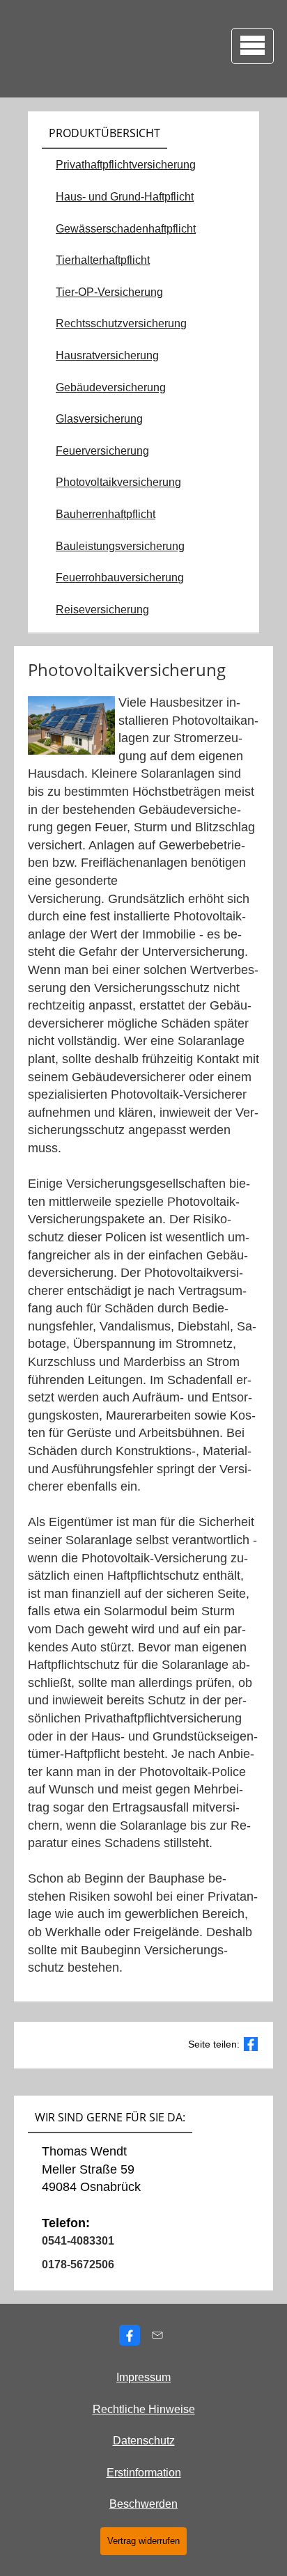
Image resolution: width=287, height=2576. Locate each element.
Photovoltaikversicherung (118, 482)
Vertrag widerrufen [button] (143, 2541)
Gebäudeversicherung (111, 387)
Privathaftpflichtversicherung (126, 165)
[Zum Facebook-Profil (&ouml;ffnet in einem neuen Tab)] (130, 2335)
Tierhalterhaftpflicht (103, 260)
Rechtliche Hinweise (144, 2409)
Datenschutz (144, 2441)
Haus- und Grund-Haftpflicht (125, 197)
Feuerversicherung (102, 451)
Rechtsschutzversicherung (121, 323)
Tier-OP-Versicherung (109, 292)
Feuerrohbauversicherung (120, 578)
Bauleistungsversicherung (120, 546)
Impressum (143, 2377)
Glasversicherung (99, 419)
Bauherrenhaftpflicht (106, 514)
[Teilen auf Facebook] (251, 2044)
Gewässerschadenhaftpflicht (126, 229)
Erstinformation (144, 2473)
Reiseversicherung (102, 610)
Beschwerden (143, 2504)
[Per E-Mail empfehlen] (157, 2335)
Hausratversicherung (107, 355)
